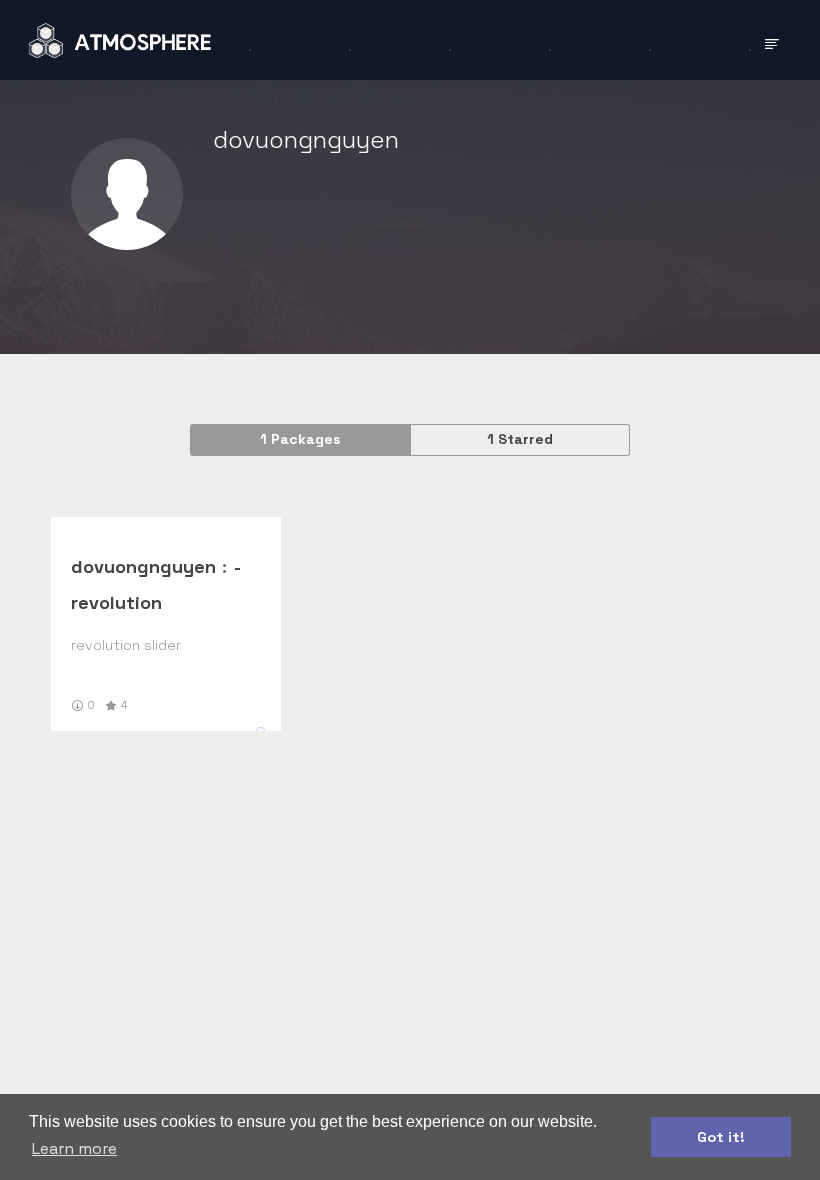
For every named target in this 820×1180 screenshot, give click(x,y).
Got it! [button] (721, 1137)
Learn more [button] (74, 1148)
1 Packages (300, 439)
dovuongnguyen (143, 566)
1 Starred (520, 439)
